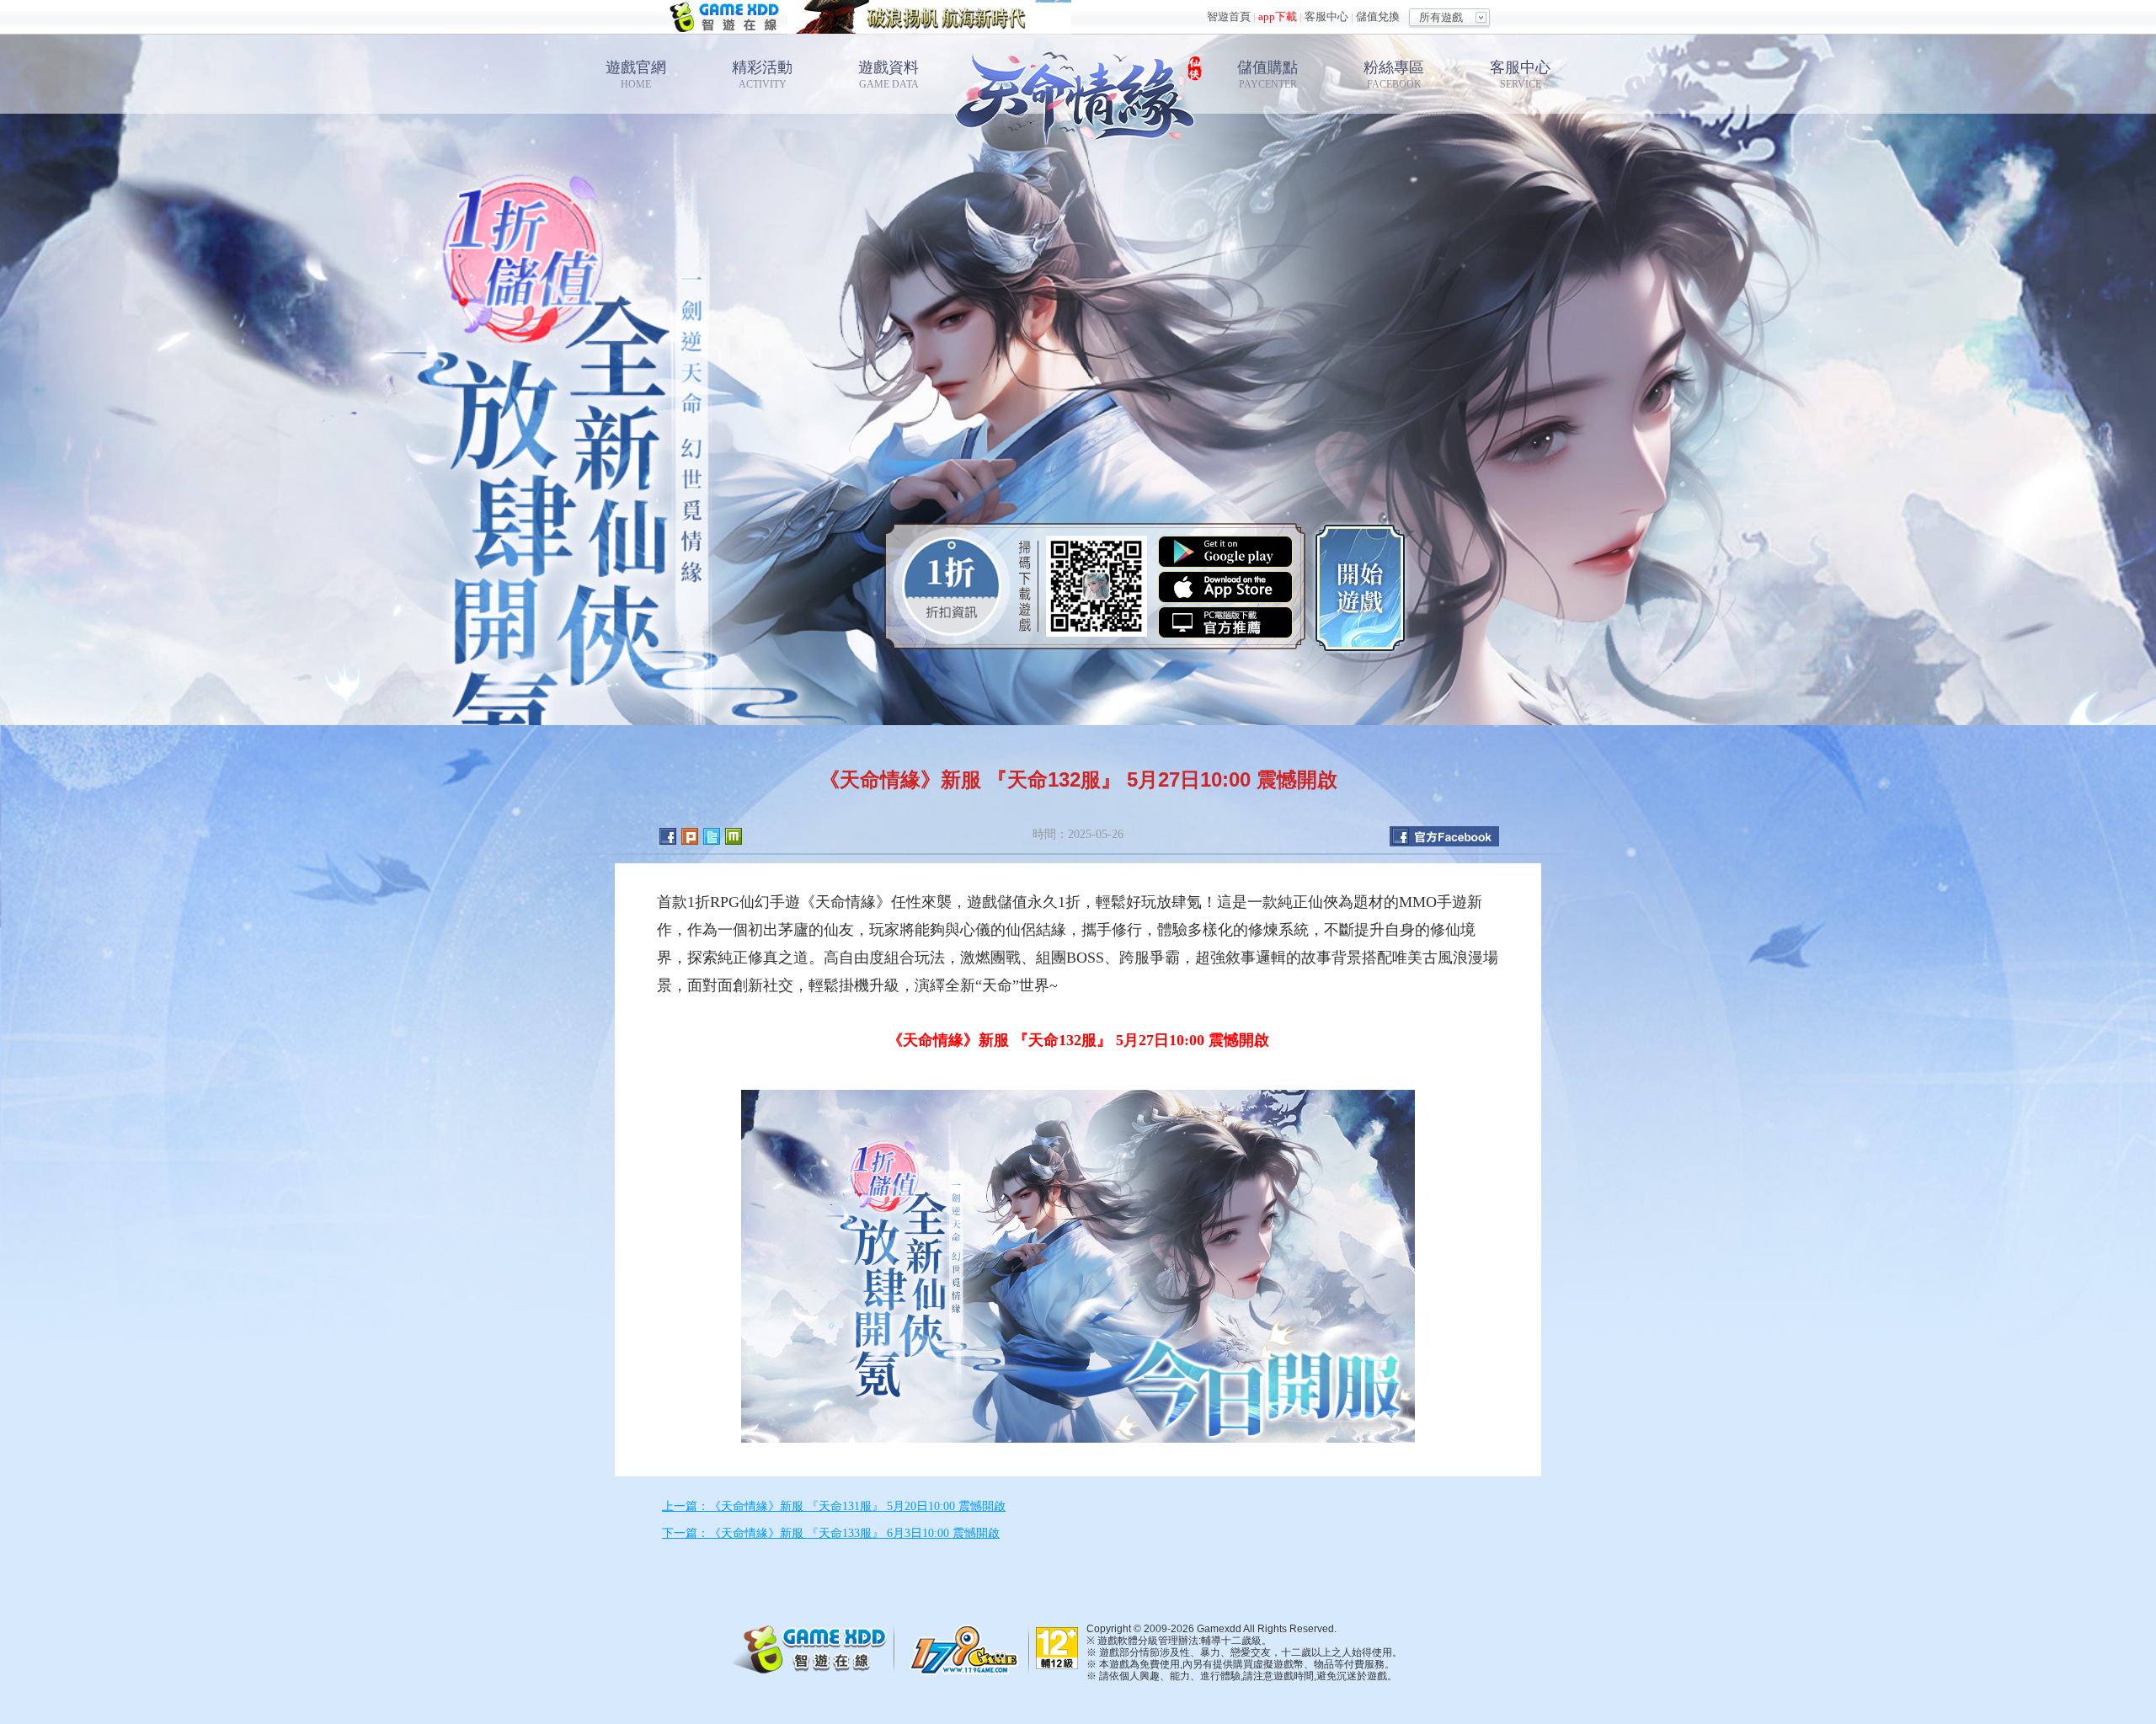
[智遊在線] (817, 1647)
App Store (1225, 587)
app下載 (1278, 16)
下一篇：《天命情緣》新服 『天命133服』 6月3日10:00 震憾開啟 (831, 1533)
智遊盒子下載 (1225, 622)
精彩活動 (762, 75)
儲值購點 (1267, 75)
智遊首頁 (1229, 16)
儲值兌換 (1378, 16)
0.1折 (952, 586)
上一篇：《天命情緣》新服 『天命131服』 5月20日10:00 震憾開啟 (834, 1506)
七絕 (1078, 93)
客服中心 (1326, 16)
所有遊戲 (1441, 17)
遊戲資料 (889, 75)
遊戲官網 (636, 75)
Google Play (1225, 552)
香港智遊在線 (726, 17)
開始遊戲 (1360, 586)
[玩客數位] (969, 1649)
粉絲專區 (1394, 75)
